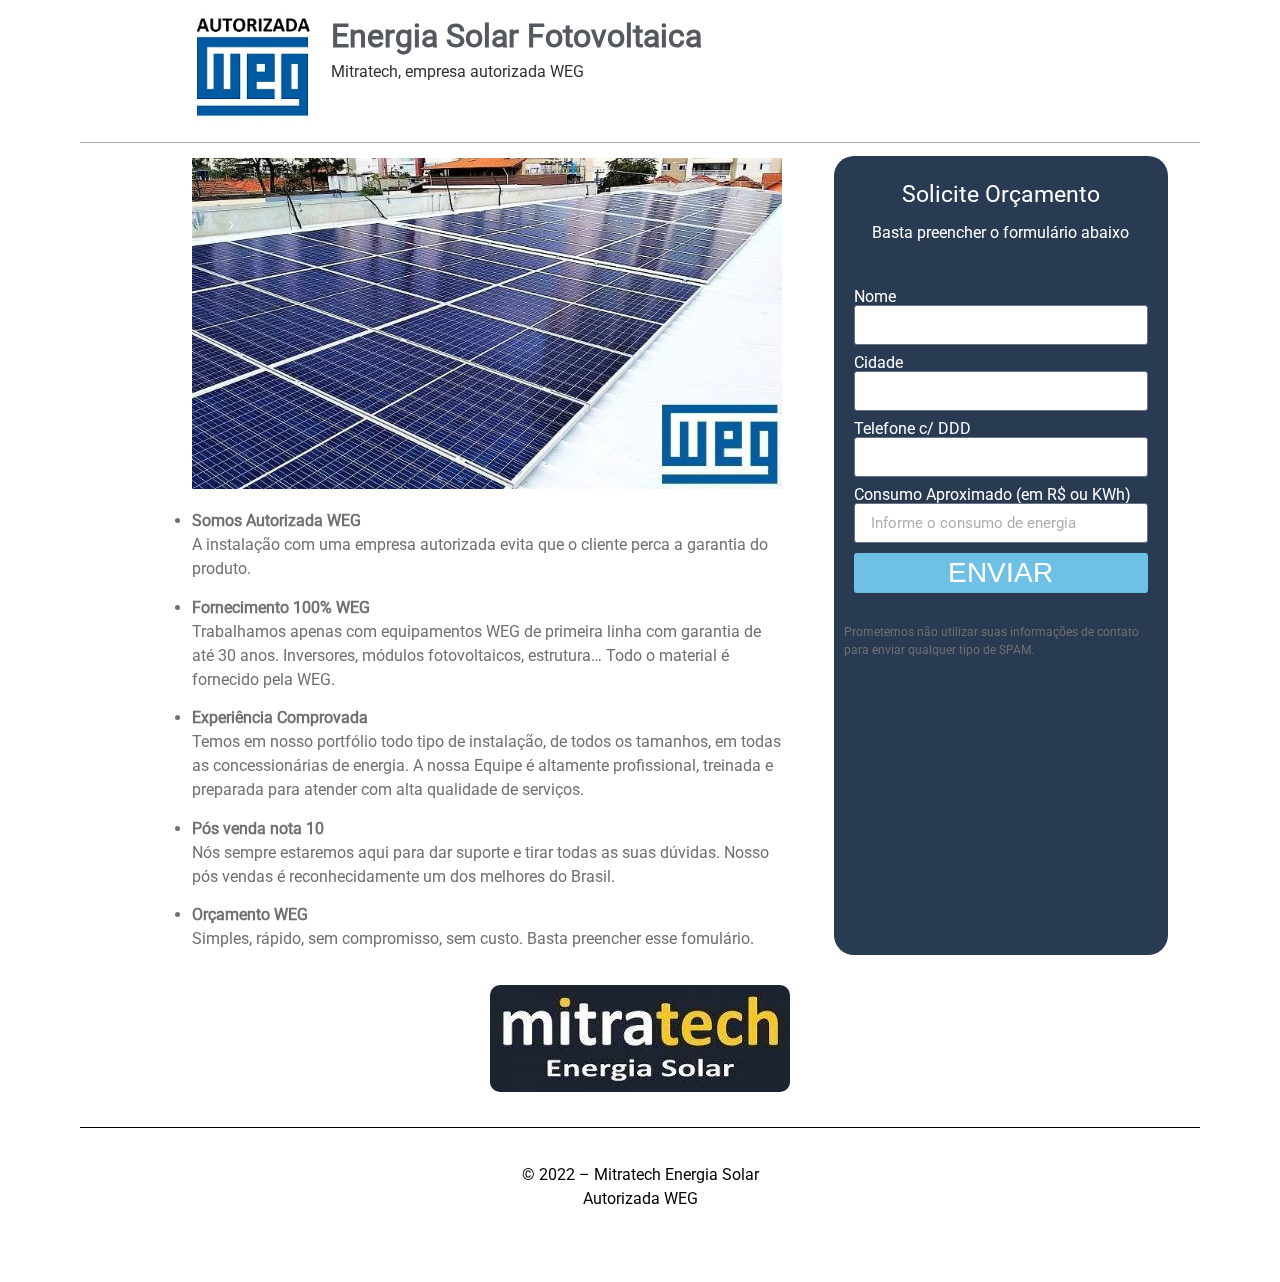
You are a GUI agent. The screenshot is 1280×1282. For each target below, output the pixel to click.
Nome (875, 297)
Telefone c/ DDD (912, 429)
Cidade (878, 363)
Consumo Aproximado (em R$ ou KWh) (992, 495)
